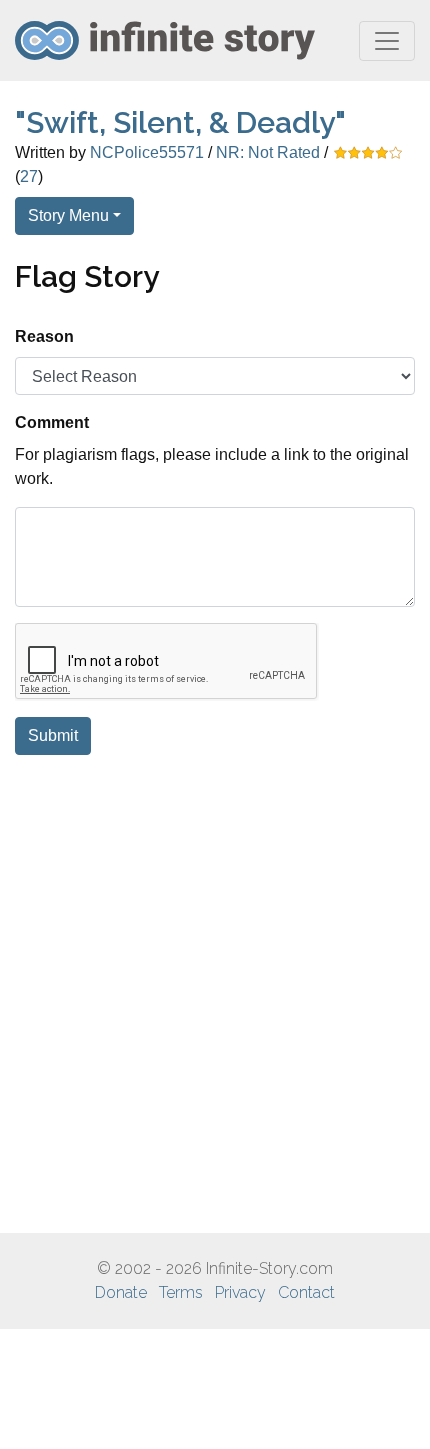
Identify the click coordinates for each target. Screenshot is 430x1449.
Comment (52, 422)
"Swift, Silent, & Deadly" (180, 122)
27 (29, 176)
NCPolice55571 (147, 152)
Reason (44, 336)
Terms (181, 1292)
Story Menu (68, 215)
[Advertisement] (215, 994)
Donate (121, 1292)
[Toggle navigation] (387, 41)
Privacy (240, 1292)
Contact (306, 1292)
